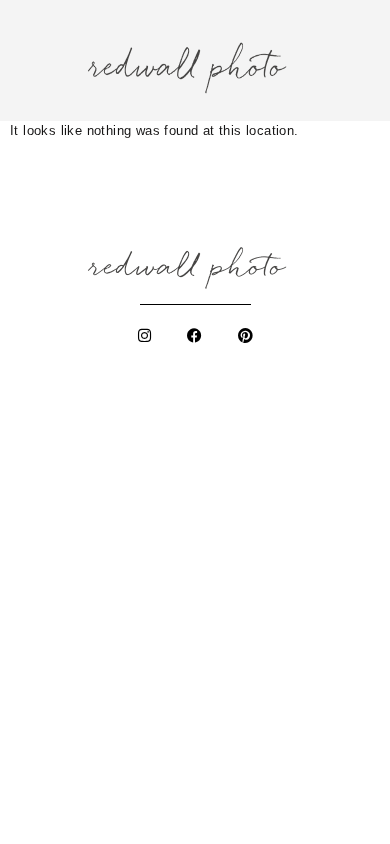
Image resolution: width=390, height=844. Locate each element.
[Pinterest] (245, 336)
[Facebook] (195, 336)
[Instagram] (145, 336)
